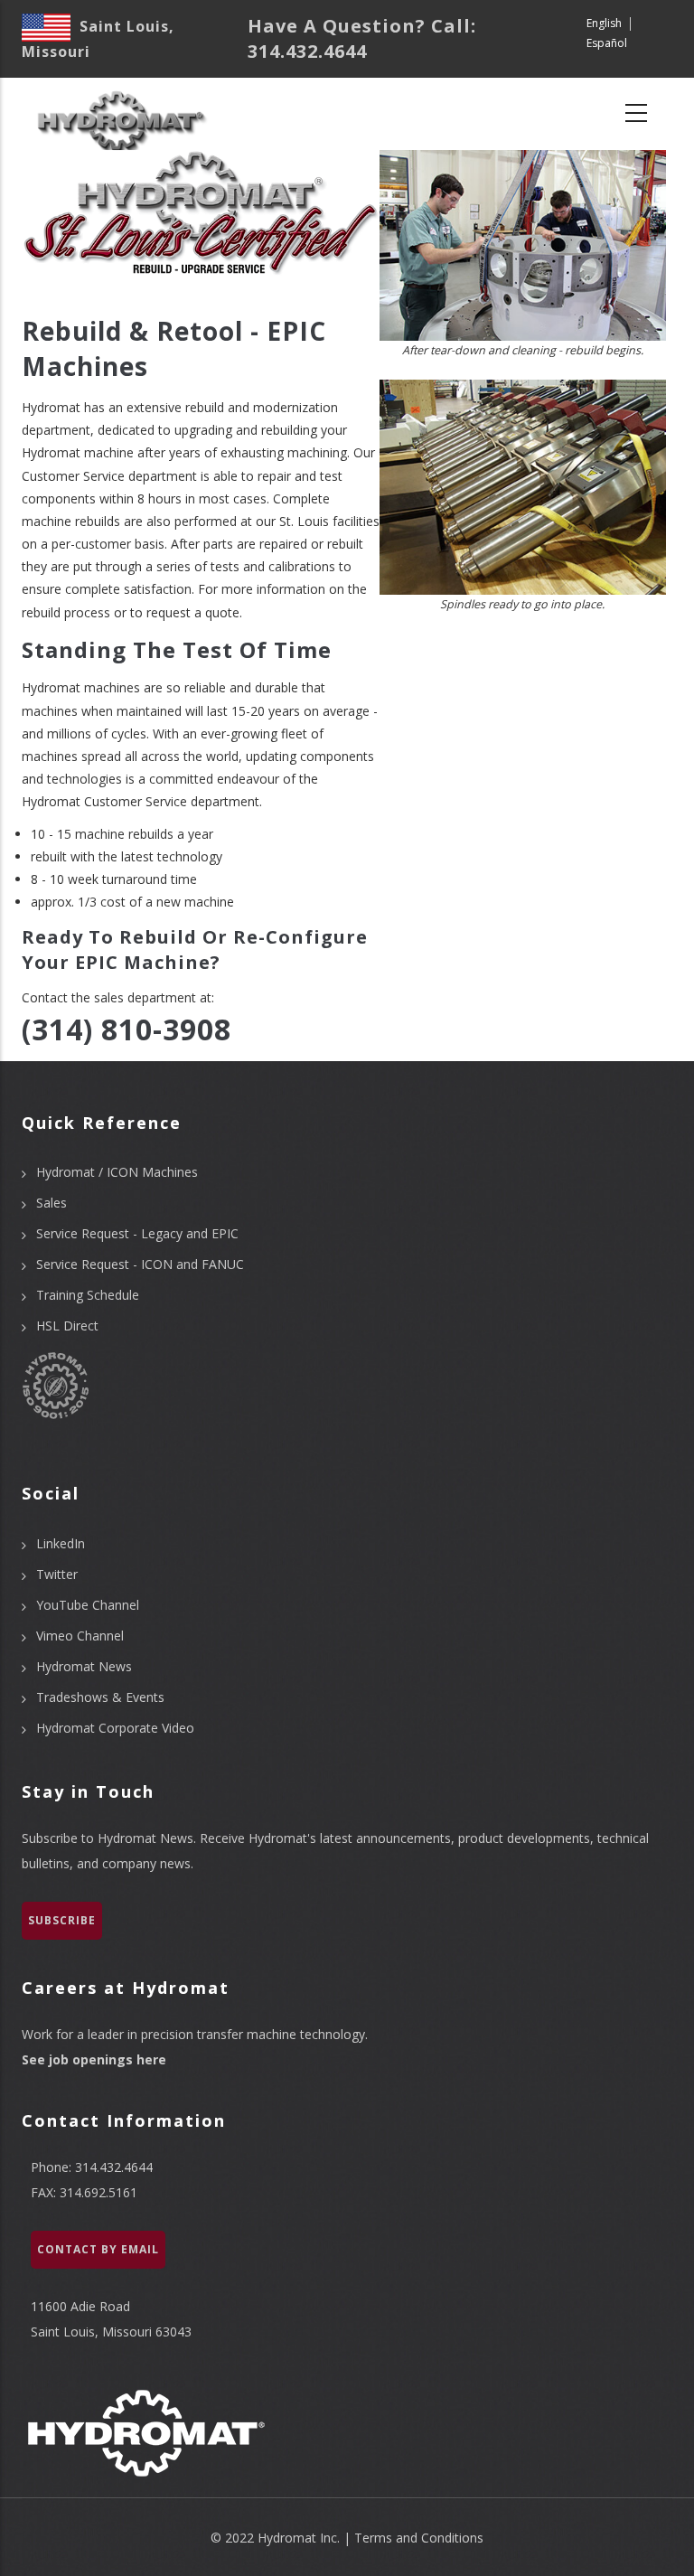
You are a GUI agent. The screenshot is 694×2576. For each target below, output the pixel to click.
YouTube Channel (88, 1605)
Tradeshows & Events (100, 1697)
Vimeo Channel (80, 1636)
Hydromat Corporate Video (115, 1728)
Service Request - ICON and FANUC (140, 1264)
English (604, 23)
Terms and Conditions (419, 2538)
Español (607, 43)
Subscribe (62, 1920)
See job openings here (94, 2059)
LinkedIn (61, 1543)
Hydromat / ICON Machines (117, 1172)
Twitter (57, 1574)
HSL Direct (67, 1326)
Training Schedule (88, 1295)
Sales (52, 1203)
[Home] (120, 114)
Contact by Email (98, 2249)
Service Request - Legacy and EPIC (137, 1233)
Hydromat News (84, 1666)
